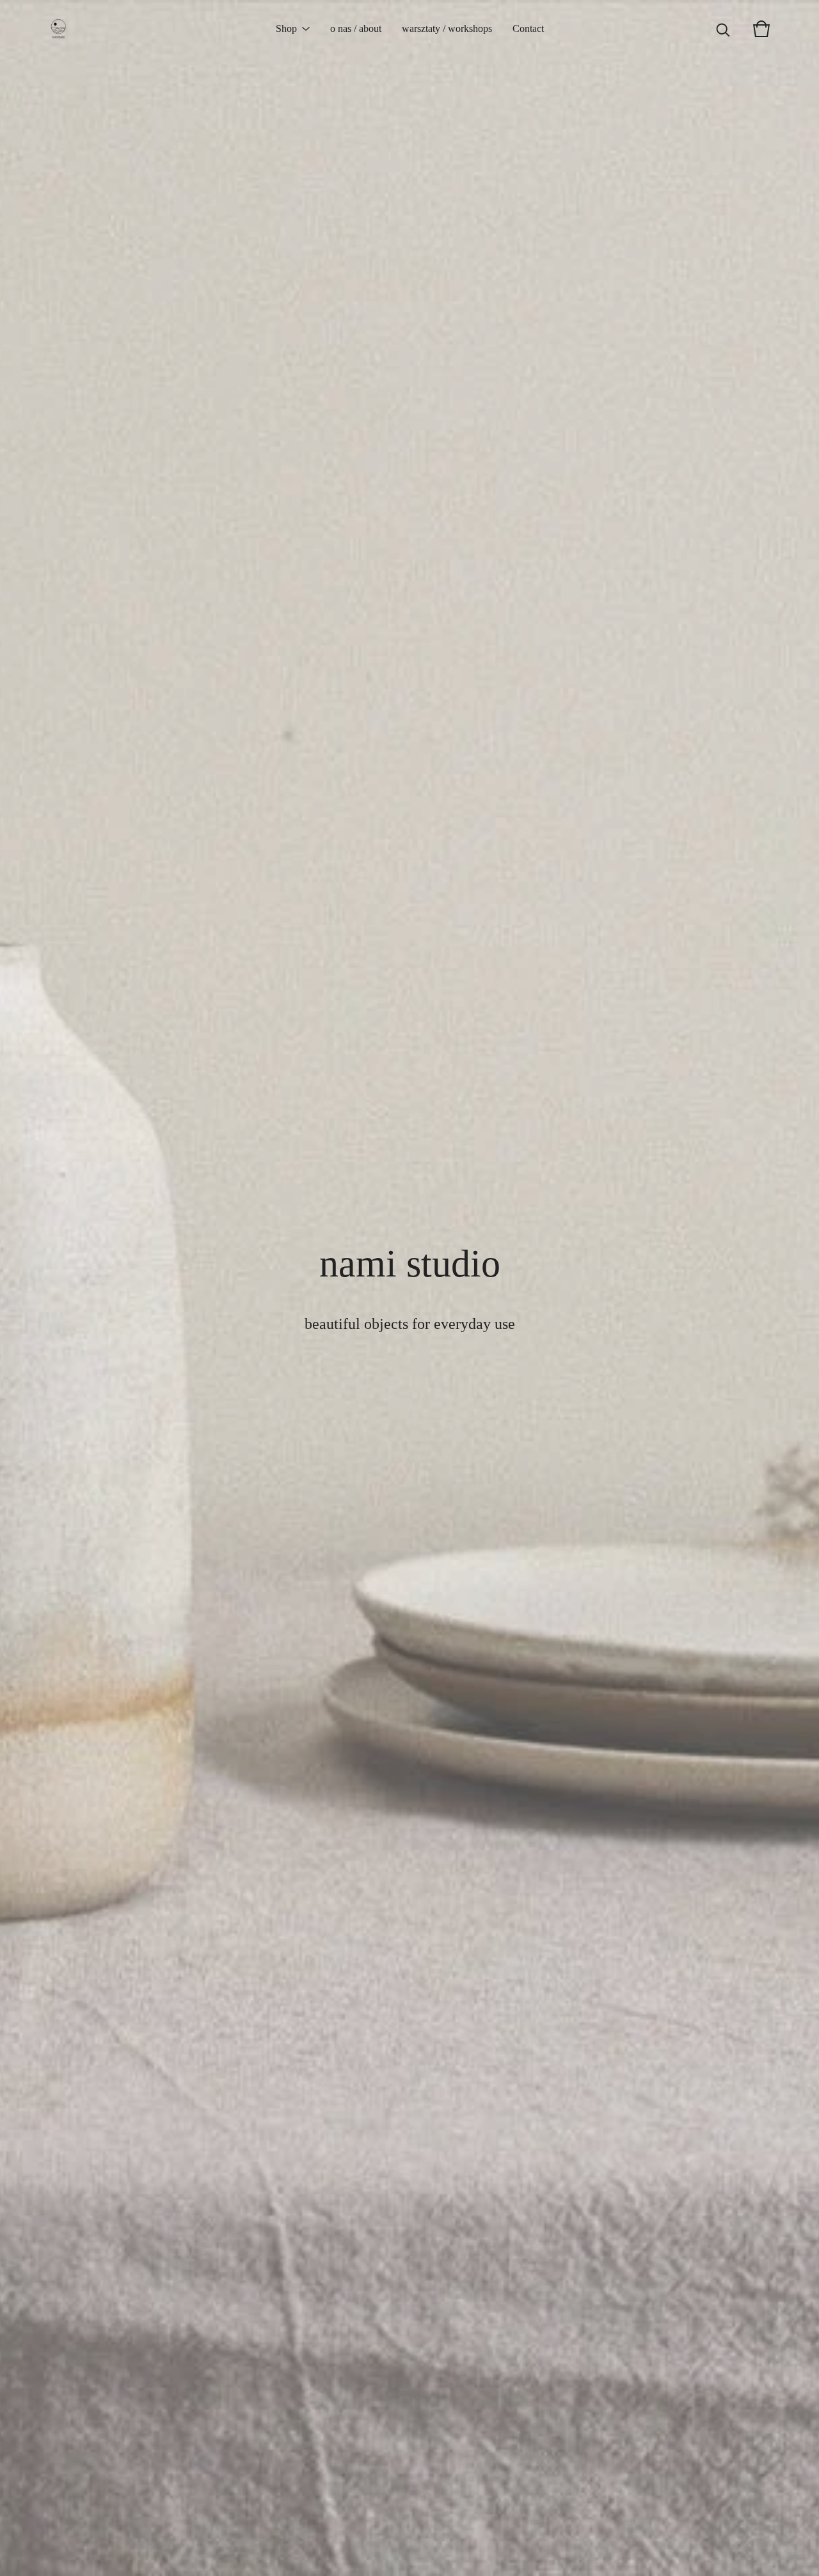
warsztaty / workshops (447, 28)
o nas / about (356, 28)
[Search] (723, 29)
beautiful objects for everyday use (410, 1324)
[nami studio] (58, 29)
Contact (528, 28)
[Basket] (761, 29)
